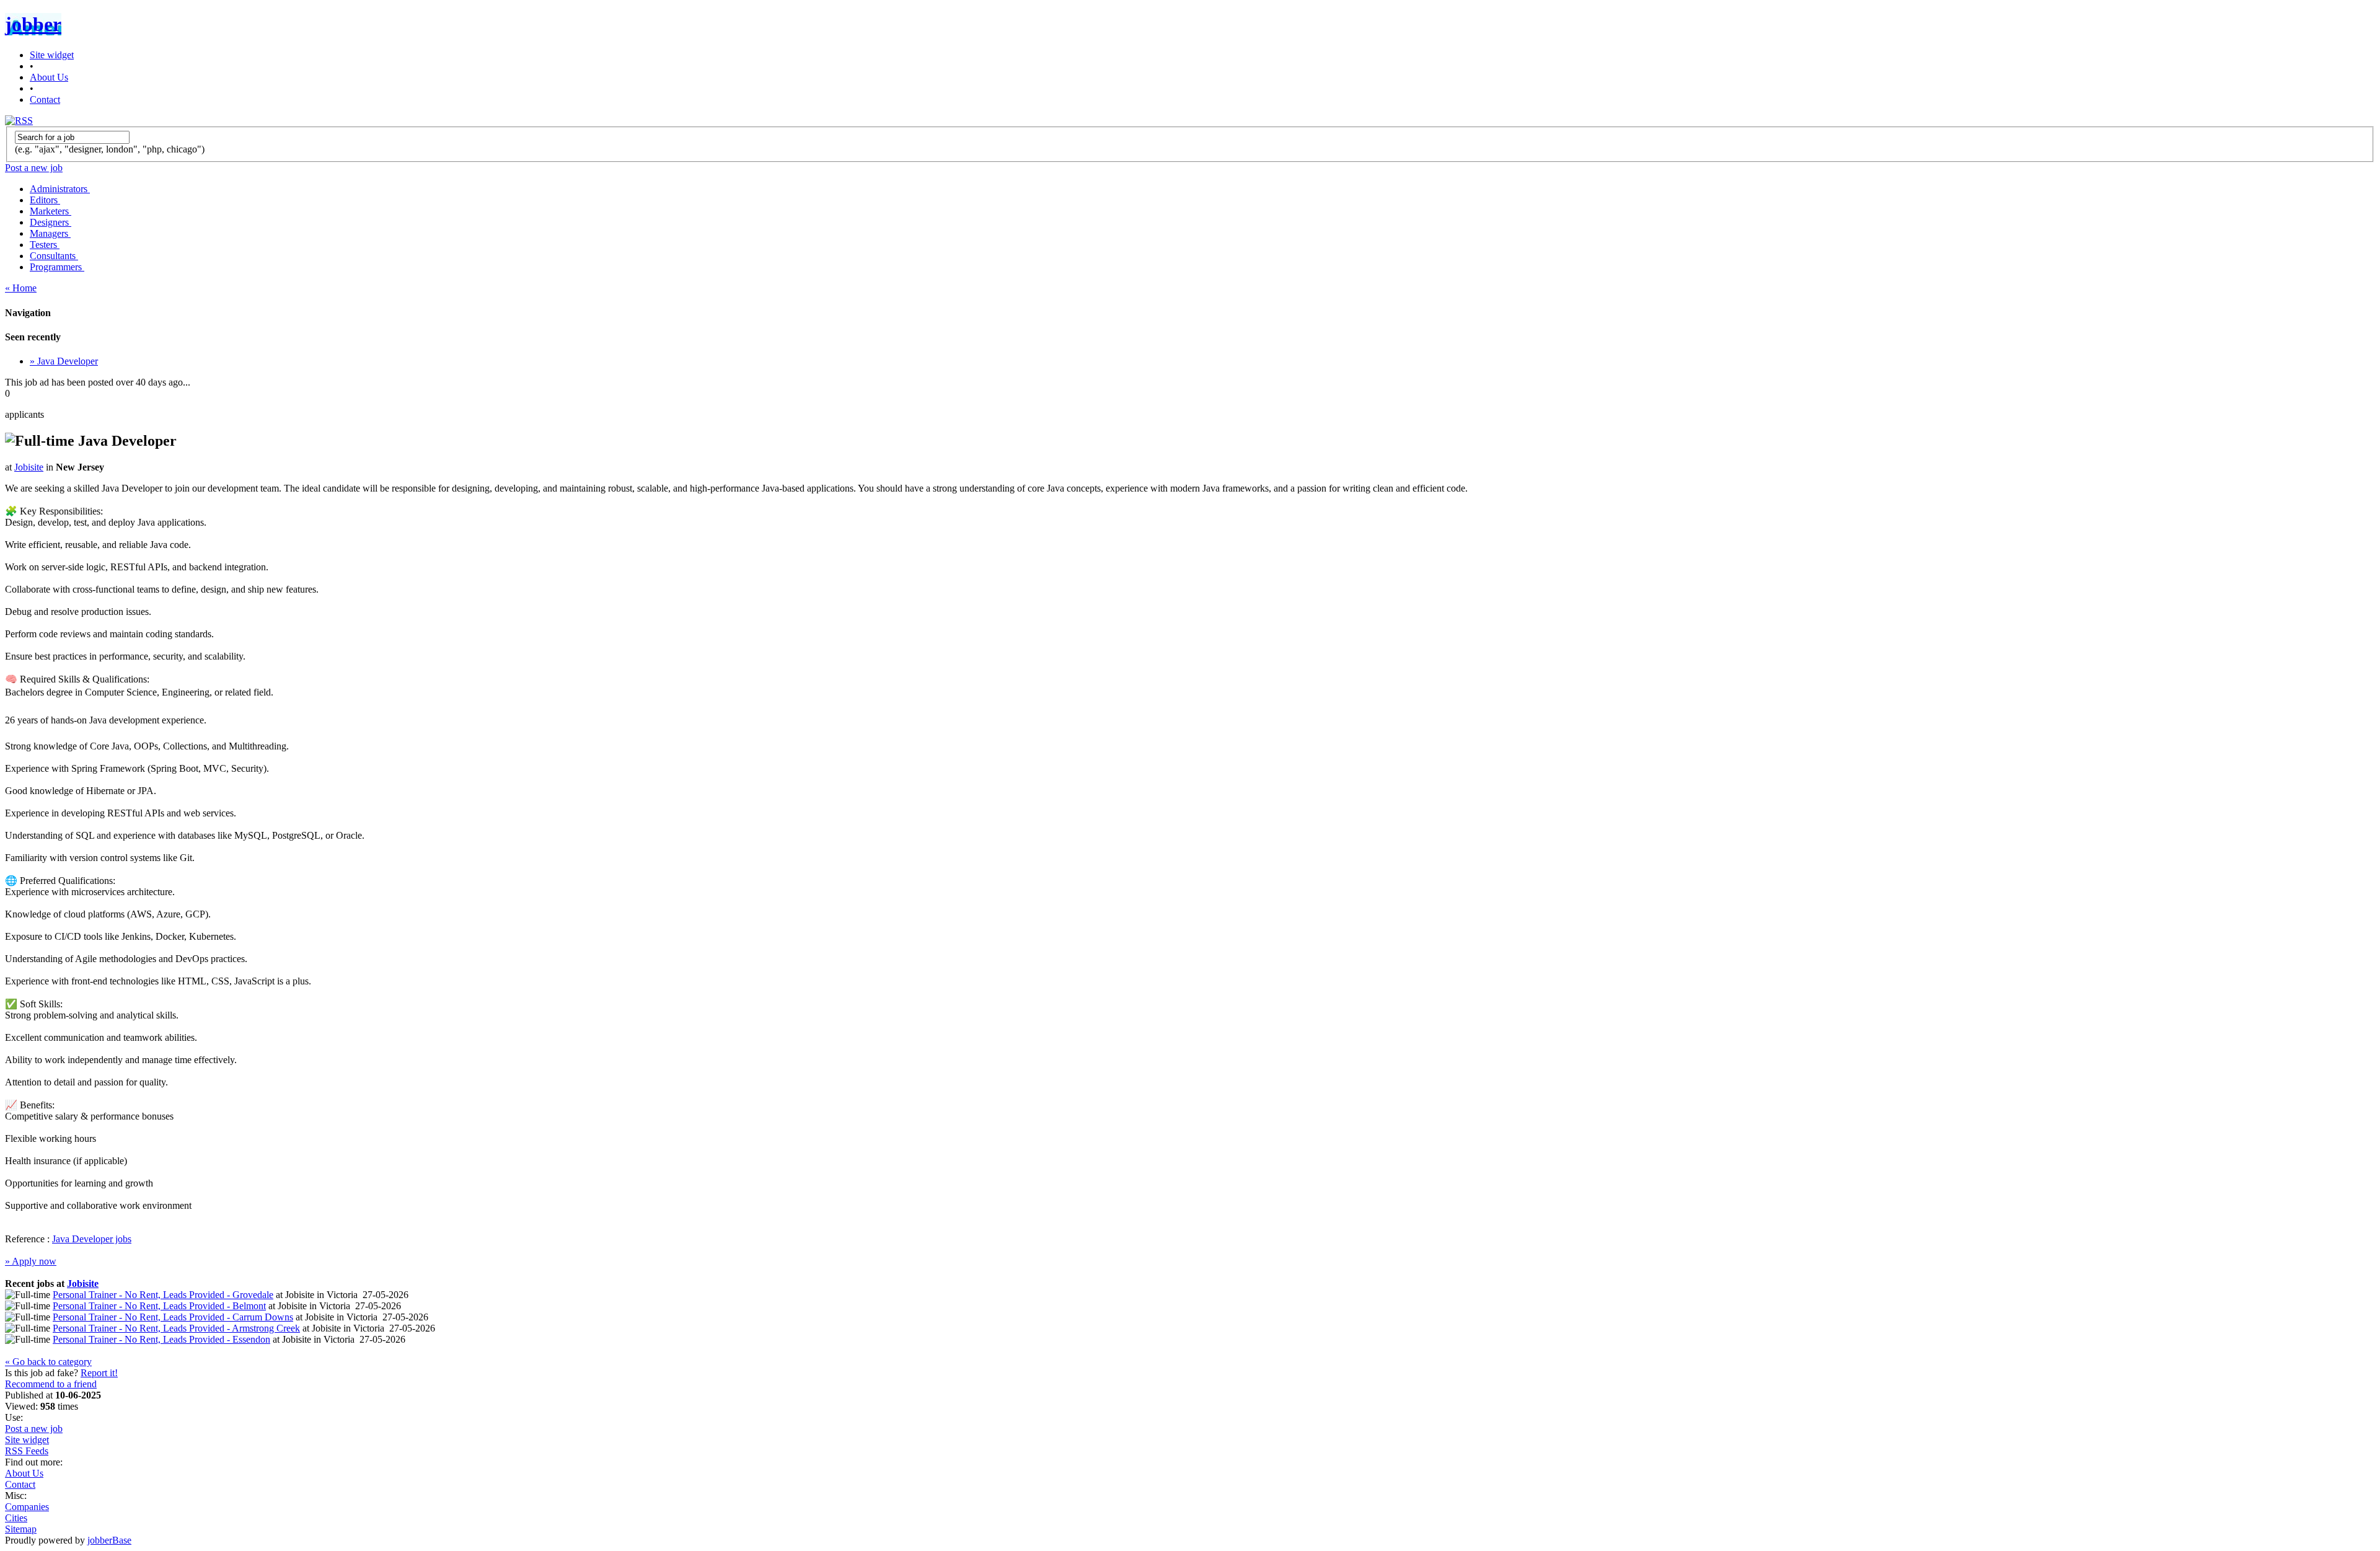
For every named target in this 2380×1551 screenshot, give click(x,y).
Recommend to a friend (51, 1384)
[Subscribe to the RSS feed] (19, 121)
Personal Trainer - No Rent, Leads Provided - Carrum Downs (173, 1317)
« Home (21, 288)
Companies (27, 1507)
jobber (33, 24)
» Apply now (31, 1261)
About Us (49, 77)
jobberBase (109, 1540)
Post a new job (34, 1429)
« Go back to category (48, 1362)
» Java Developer (64, 361)
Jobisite (29, 467)
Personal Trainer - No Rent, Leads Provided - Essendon (161, 1339)
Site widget (52, 55)
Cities (16, 1518)
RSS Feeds (27, 1451)
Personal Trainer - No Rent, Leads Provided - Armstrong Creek (176, 1328)
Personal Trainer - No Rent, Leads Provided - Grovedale (163, 1295)
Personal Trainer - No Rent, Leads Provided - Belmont (159, 1306)
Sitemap (21, 1529)
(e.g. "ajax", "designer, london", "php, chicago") (110, 149)
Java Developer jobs (92, 1239)
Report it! (99, 1373)
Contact (45, 99)
